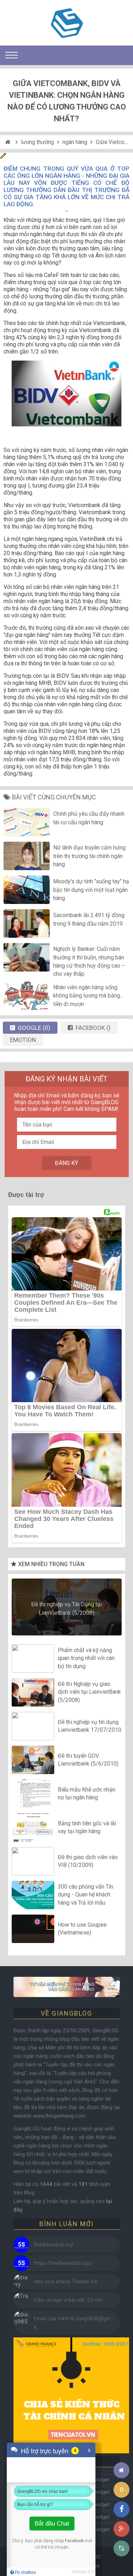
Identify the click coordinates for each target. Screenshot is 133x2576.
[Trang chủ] (121, 2470)
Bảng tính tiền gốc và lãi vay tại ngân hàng (87, 1827)
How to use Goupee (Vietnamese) (82, 1929)
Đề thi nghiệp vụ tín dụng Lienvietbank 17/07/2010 (90, 1726)
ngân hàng (75, 142)
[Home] (9, 142)
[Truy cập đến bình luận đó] (21, 2245)
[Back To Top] (121, 2451)
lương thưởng (37, 142)
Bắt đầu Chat (52, 2524)
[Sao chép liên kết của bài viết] (121, 2548)
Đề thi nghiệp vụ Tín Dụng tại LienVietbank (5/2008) (66, 1609)
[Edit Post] (3, 157)
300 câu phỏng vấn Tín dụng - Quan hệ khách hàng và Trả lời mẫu (85, 1895)
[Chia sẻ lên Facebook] (121, 2509)
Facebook (74, 2541)
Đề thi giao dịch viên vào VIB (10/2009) (88, 1861)
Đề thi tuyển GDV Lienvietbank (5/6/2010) (88, 1760)
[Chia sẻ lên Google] (121, 2529)
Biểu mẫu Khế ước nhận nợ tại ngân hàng (87, 1793)
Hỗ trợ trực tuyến (45, 2450)
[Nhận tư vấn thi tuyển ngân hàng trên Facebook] (66, 1987)
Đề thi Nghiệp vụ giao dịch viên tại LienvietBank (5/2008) (89, 1692)
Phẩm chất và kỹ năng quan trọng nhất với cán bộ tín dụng (86, 1658)
